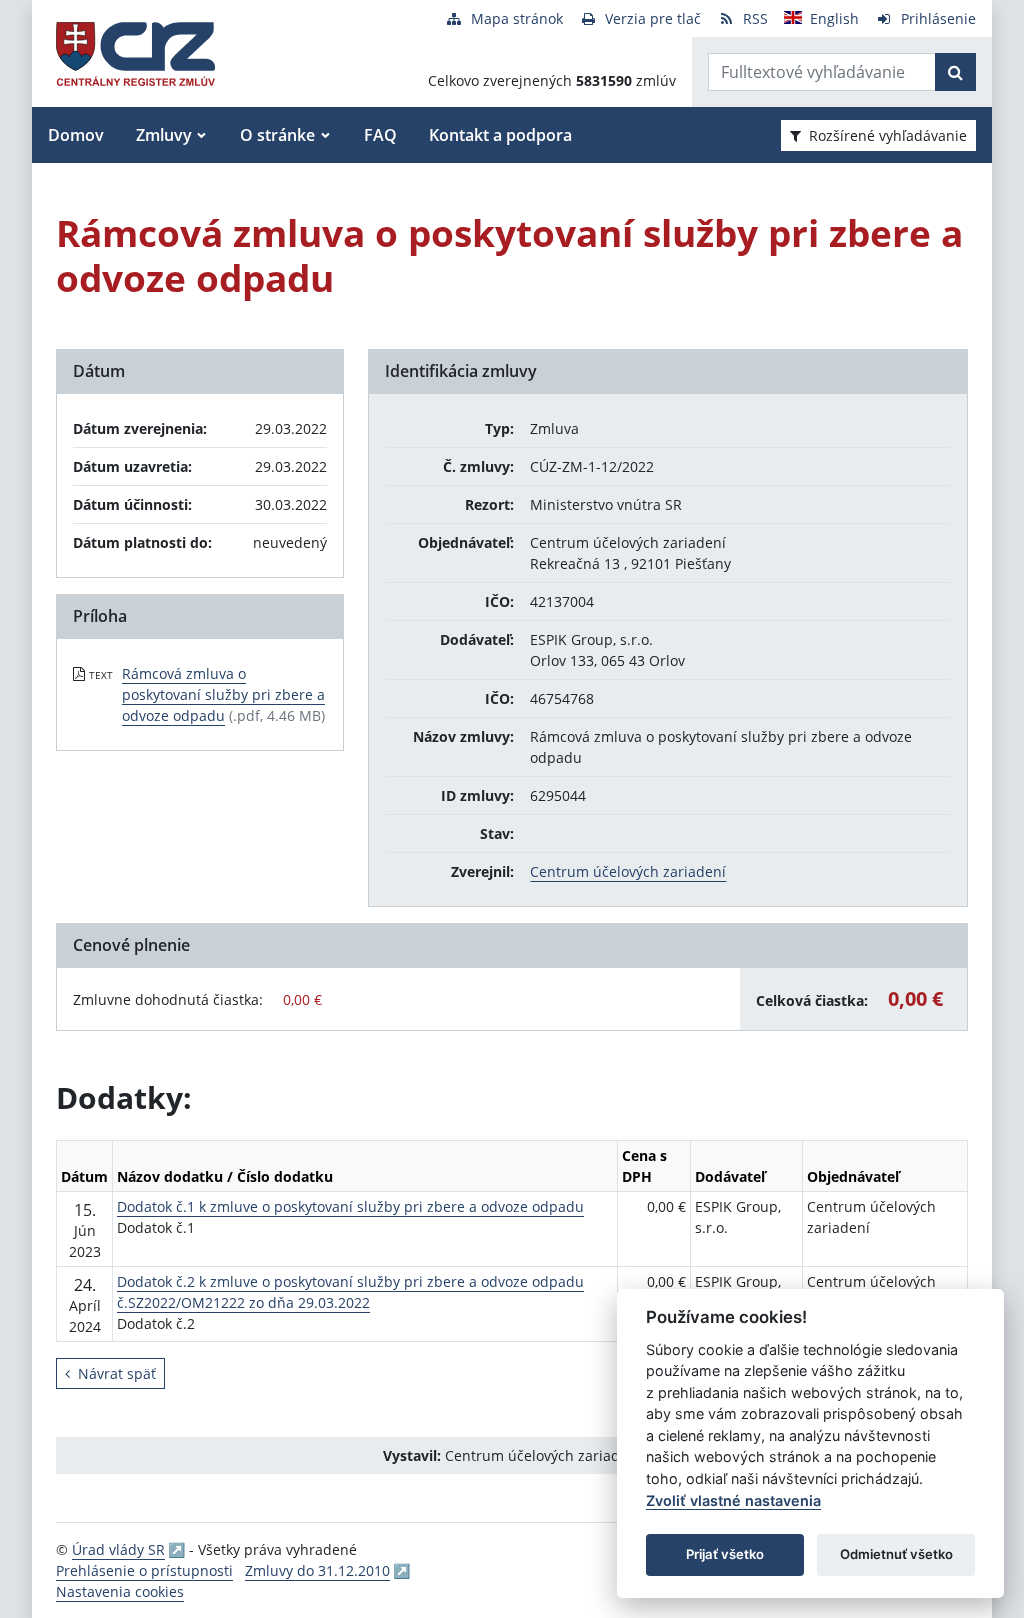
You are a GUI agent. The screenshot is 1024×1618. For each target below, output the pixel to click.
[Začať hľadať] (955, 72)
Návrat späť (117, 1373)
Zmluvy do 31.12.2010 (317, 1570)
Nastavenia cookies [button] (120, 1591)
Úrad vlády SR (118, 1549)
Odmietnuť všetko (896, 1554)
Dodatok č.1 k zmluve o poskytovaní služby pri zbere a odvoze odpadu (350, 1206)
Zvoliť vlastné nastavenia (733, 1500)
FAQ (380, 135)
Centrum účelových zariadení (628, 871)
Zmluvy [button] (164, 135)
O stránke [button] (277, 135)
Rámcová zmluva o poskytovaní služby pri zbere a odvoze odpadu (223, 694)
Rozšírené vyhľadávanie (888, 135)
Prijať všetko (725, 1554)
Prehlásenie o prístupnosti (144, 1570)
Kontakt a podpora (500, 135)
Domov (76, 135)
